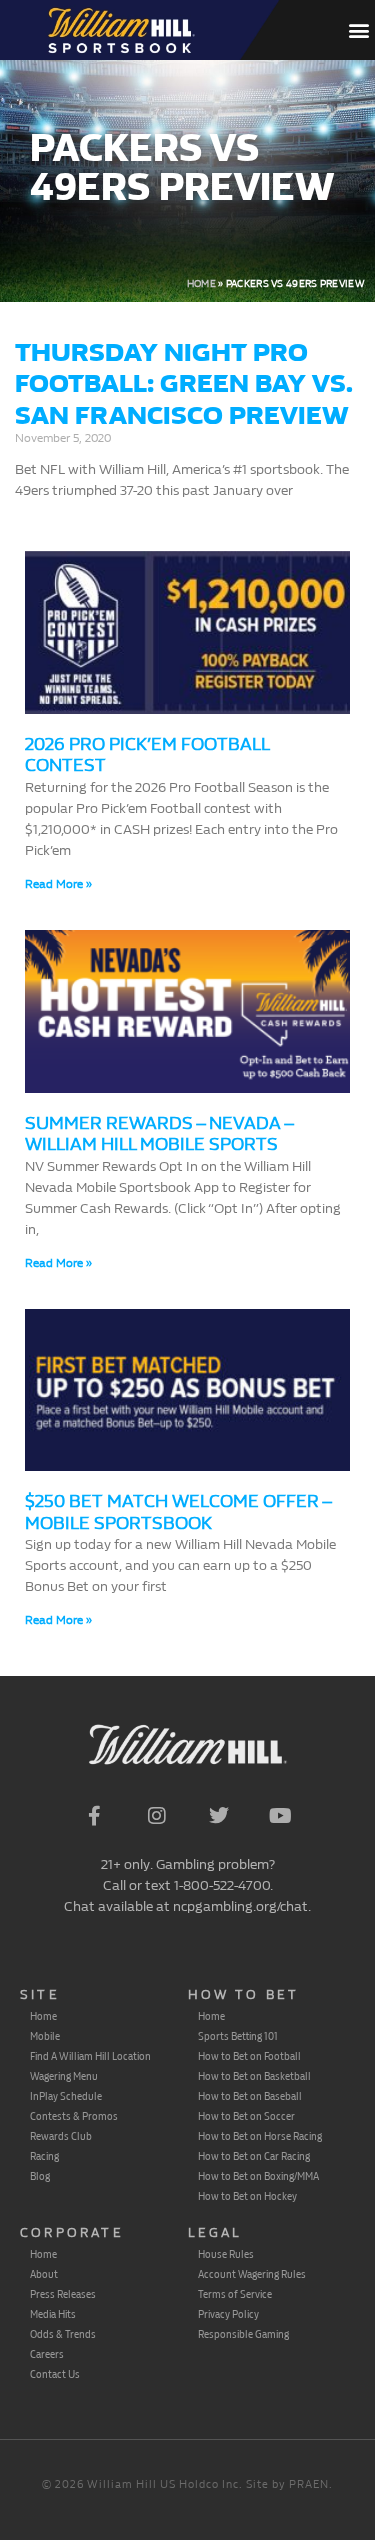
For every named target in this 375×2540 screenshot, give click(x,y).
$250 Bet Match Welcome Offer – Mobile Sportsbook (178, 1512)
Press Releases (63, 2294)
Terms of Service (235, 2294)
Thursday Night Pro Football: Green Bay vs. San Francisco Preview (183, 383)
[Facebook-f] (95, 1816)
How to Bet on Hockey (247, 2196)
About (44, 2274)
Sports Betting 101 (238, 2036)
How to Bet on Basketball (254, 2076)
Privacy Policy (228, 2314)
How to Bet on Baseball (250, 2096)
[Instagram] (157, 1816)
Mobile (45, 2036)
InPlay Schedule (66, 2096)
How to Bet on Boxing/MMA (258, 2176)
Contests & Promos (74, 2116)
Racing (44, 2156)
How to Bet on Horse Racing (260, 2136)
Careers (47, 2354)
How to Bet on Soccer (246, 2116)
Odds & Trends (63, 2334)
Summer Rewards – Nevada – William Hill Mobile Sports (159, 1134)
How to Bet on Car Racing (254, 2156)
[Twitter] (219, 1816)
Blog (40, 2176)
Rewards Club (61, 2136)
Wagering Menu (64, 2076)
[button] (358, 30)
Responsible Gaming (243, 2334)
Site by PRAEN (287, 2484)
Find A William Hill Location (90, 2056)
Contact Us (55, 2374)
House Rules (226, 2254)
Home (201, 284)
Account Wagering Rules (252, 2274)
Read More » (58, 884)
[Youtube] (281, 1816)
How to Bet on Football (249, 2056)
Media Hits (53, 2314)
